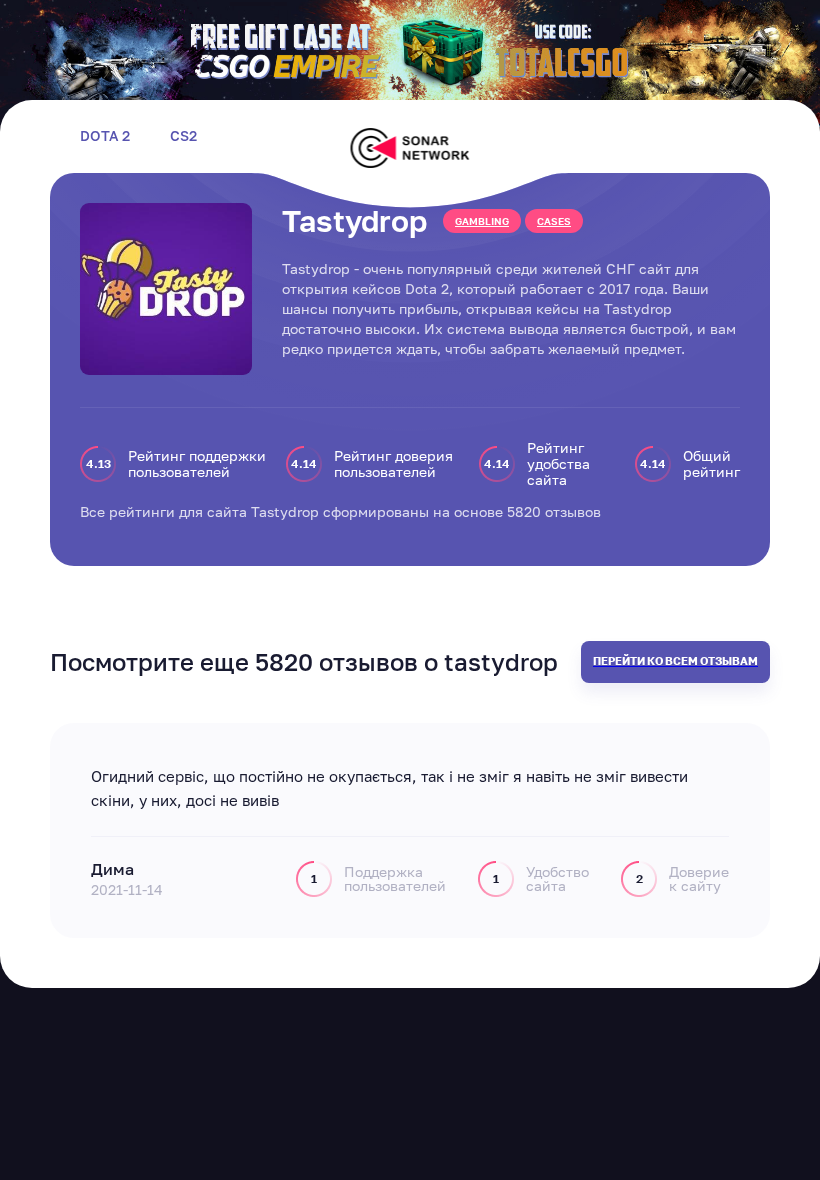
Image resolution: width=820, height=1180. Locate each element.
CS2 (183, 136)
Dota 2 (105, 136)
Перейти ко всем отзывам (675, 660)
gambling (482, 221)
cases (554, 221)
